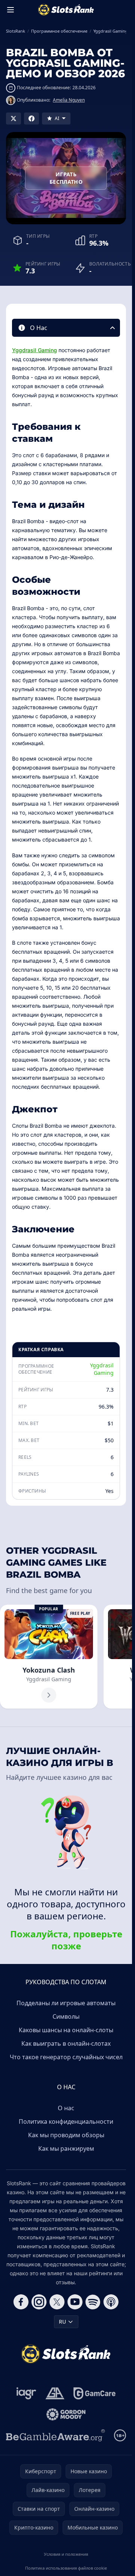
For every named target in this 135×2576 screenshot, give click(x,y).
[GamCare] (94, 2393)
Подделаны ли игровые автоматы (66, 2003)
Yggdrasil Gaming (34, 350)
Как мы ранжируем (66, 2148)
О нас (66, 2108)
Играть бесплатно (66, 178)
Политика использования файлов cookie (66, 2568)
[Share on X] (13, 119)
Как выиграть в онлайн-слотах (66, 2043)
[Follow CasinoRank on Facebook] (21, 2302)
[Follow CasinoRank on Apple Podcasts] (111, 2302)
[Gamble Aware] (55, 2435)
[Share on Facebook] (31, 119)
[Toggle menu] (10, 10)
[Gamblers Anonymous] (55, 2393)
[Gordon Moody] (66, 2414)
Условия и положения (66, 2554)
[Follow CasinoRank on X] (57, 2302)
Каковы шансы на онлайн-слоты (66, 2030)
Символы (66, 2016)
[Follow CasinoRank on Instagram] (39, 2302)
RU (62, 2322)
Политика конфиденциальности (66, 2121)
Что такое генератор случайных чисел (66, 2057)
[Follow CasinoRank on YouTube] (75, 2302)
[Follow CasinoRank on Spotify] (93, 2302)
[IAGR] (26, 2393)
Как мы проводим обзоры (66, 2135)
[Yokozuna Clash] (49, 1657)
